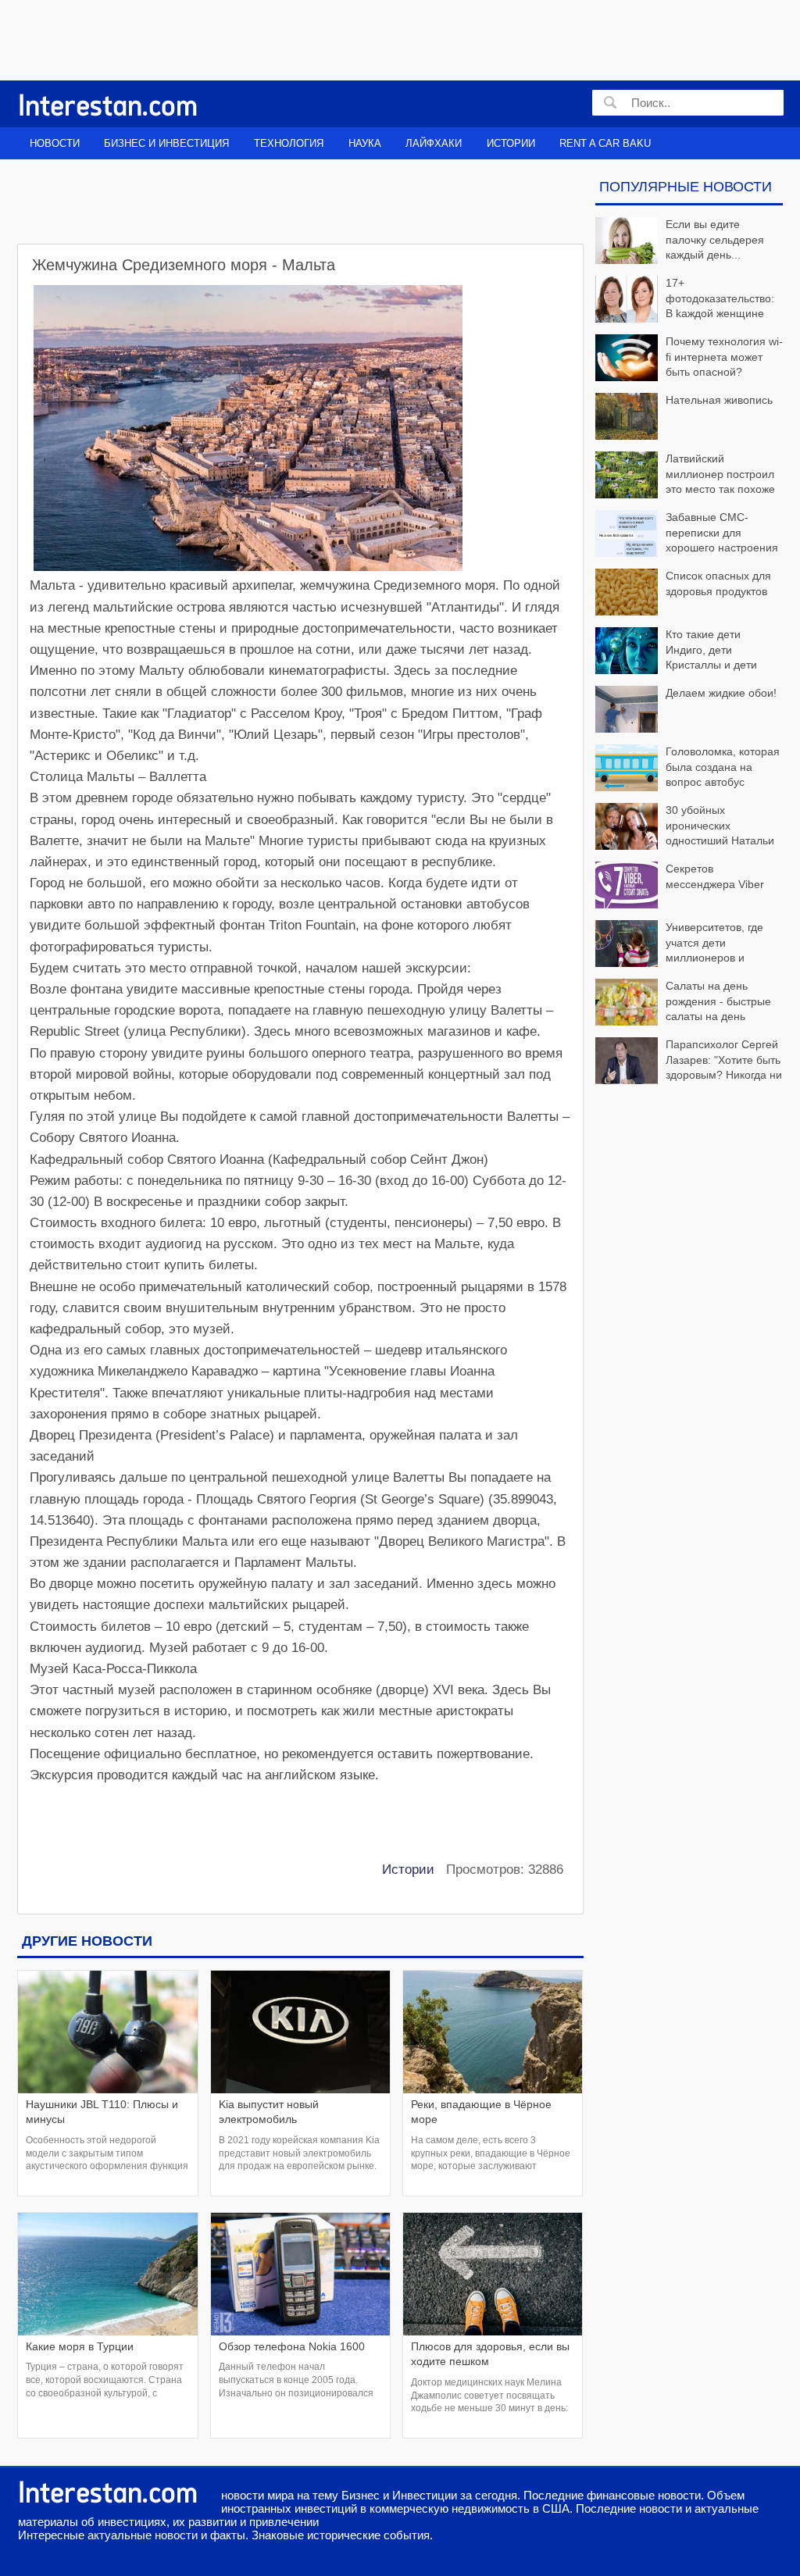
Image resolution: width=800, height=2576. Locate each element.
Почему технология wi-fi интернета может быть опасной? (724, 357)
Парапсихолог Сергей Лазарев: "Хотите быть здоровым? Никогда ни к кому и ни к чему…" (724, 1061)
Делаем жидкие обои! (721, 693)
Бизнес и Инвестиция (166, 143)
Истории (511, 143)
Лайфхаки (434, 143)
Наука (365, 143)
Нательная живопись (719, 400)
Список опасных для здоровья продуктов (718, 583)
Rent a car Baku (605, 143)
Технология (289, 143)
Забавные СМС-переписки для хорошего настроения (722, 532)
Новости (55, 143)
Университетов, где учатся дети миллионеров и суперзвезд (714, 944)
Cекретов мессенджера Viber (715, 876)
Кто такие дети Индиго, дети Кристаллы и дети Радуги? (711, 651)
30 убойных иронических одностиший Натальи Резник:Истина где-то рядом (685, 827)
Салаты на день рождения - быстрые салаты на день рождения (718, 1003)
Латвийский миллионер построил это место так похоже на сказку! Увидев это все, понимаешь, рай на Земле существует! (685, 475)
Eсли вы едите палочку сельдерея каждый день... (715, 239)
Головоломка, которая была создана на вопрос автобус (723, 767)
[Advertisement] (388, 39)
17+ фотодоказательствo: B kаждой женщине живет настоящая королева (685, 300)
